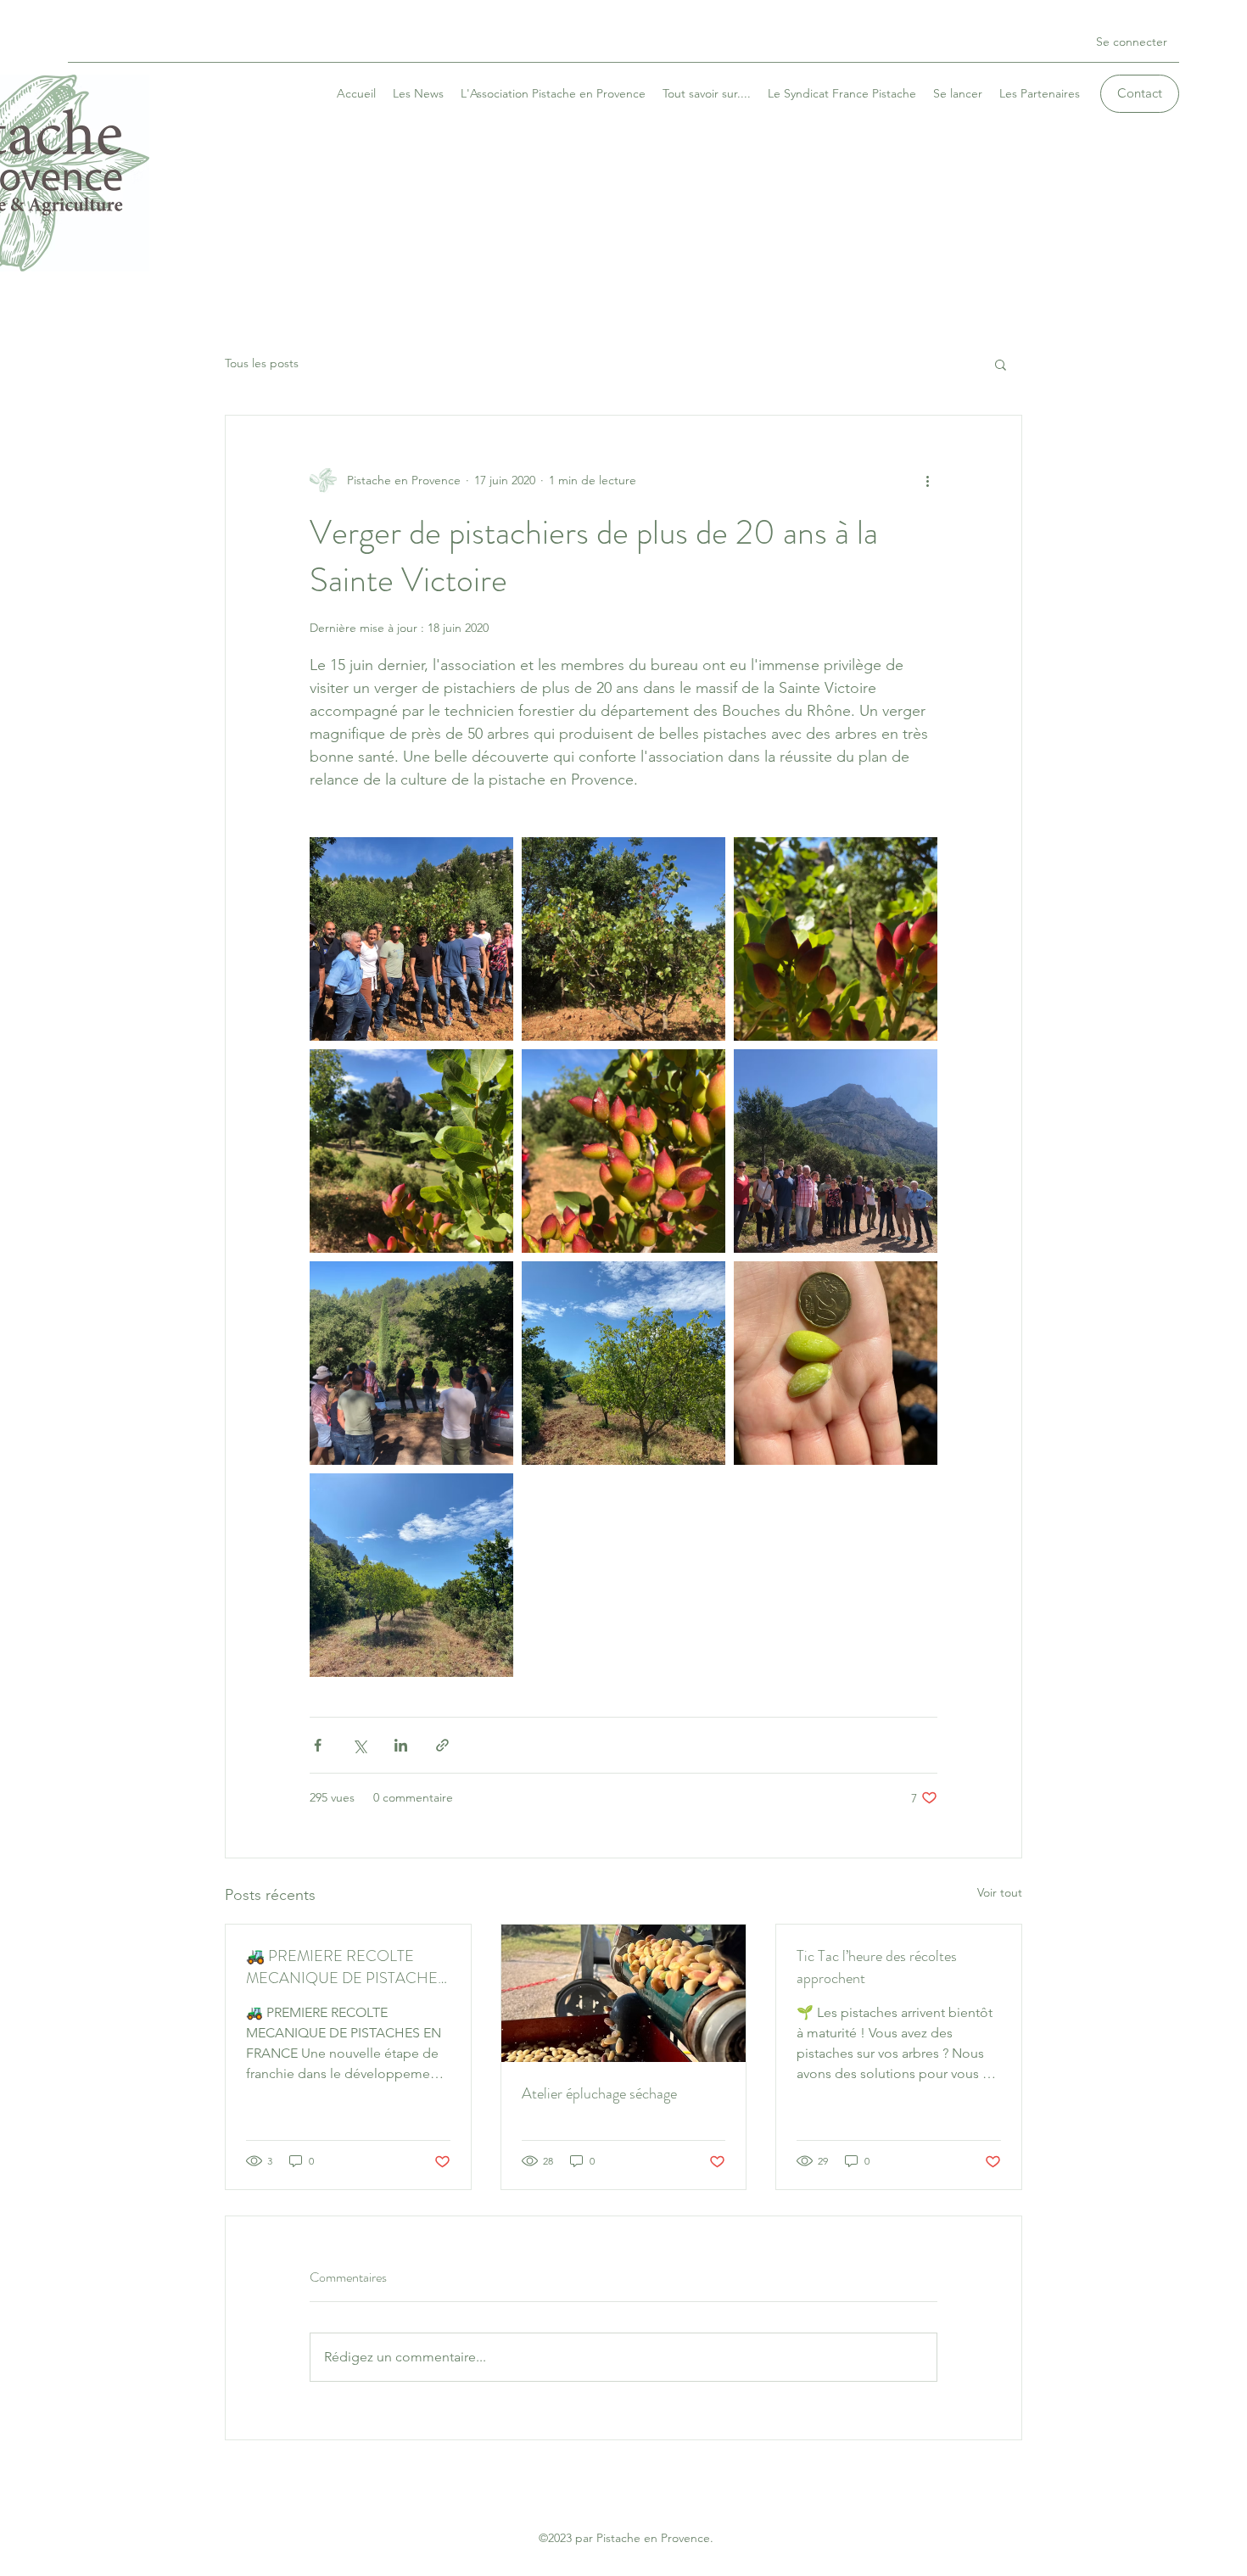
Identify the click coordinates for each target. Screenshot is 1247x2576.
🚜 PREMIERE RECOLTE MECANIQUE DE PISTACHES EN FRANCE (346, 1967)
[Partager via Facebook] (318, 1745)
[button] (1001, 364)
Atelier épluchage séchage (599, 2093)
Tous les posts (262, 363)
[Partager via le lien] (442, 1745)
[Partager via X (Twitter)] (359, 1745)
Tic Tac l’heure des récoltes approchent (877, 1967)
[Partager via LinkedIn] (401, 1745)
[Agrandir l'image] (411, 939)
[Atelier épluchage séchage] (624, 1993)
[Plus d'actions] (927, 480)
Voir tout (1000, 1892)
